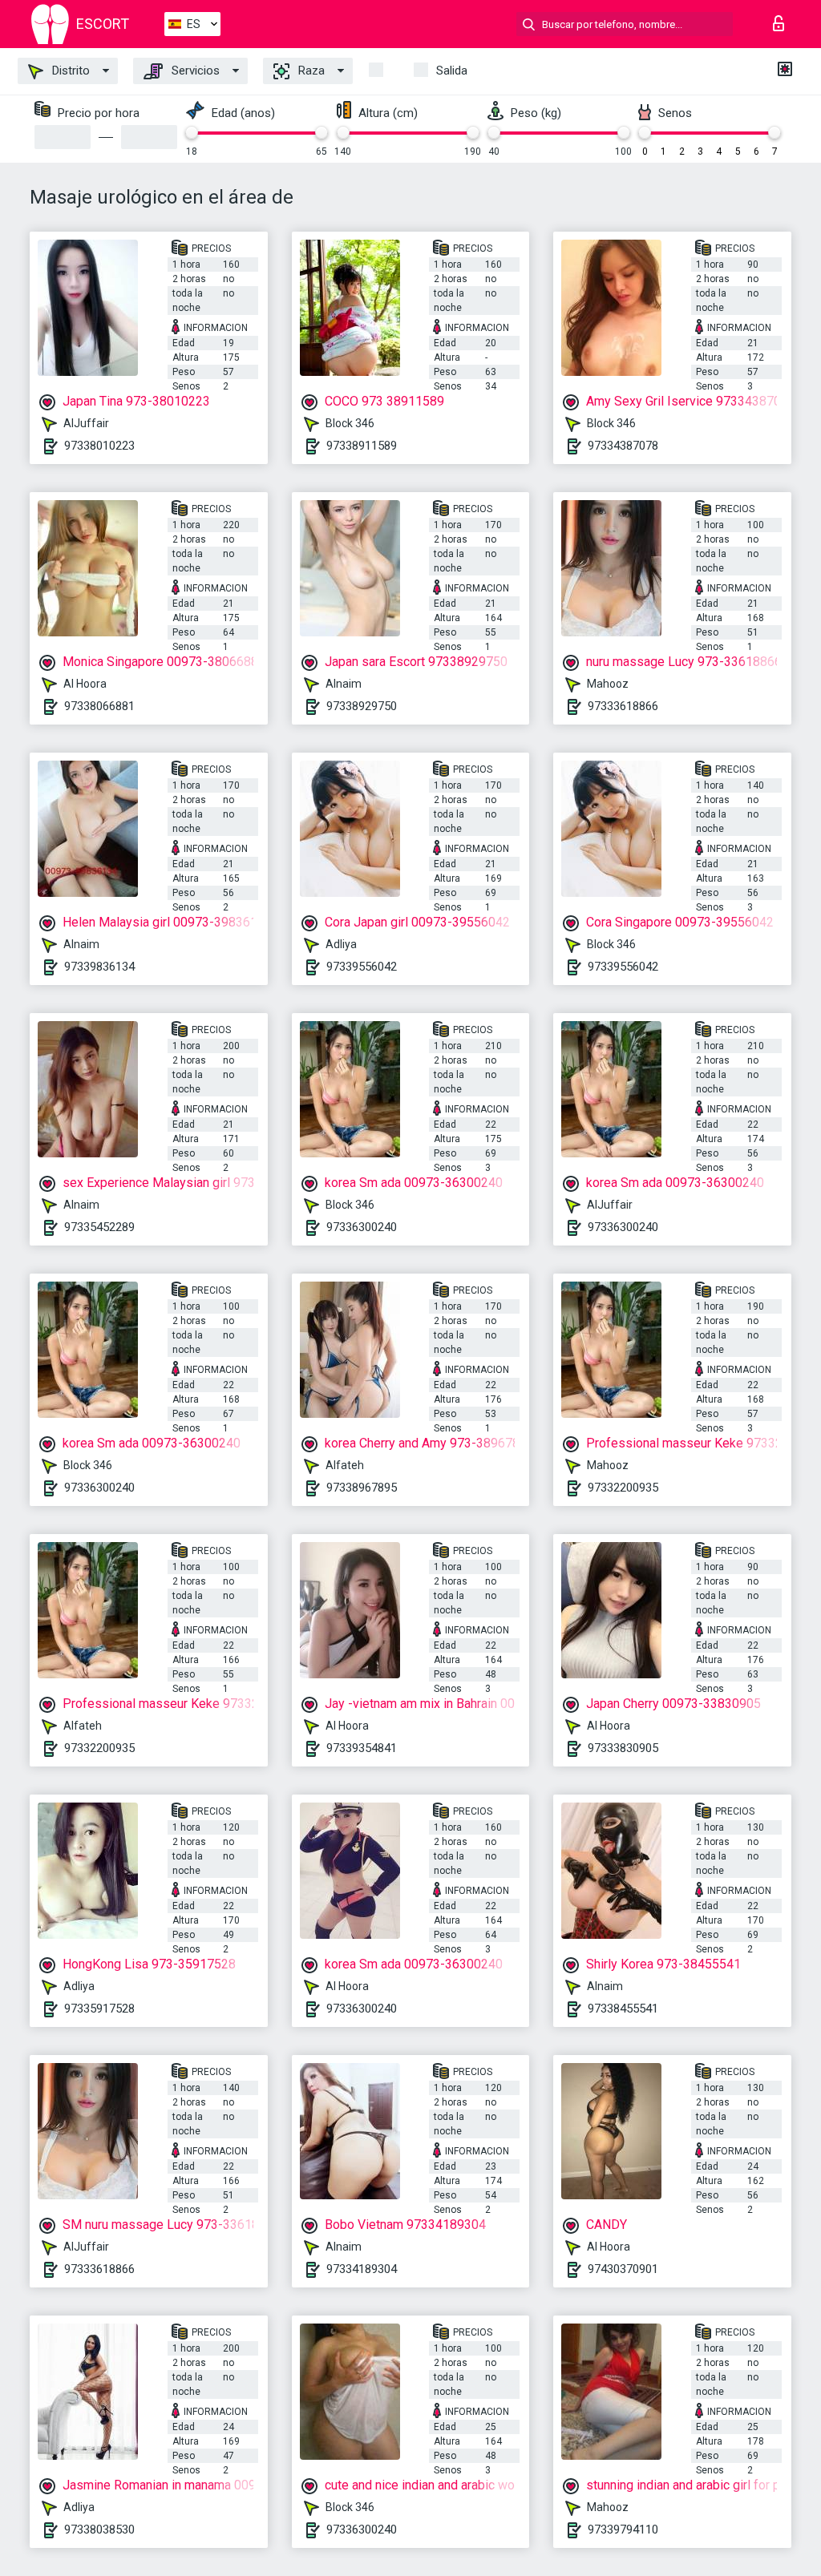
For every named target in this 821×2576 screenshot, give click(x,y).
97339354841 (362, 1748)
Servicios (194, 71)
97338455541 (623, 2009)
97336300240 (362, 1227)
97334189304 (362, 2269)
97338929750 (362, 706)
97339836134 (99, 967)
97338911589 (362, 446)
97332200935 (623, 1488)
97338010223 (99, 446)
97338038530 (99, 2530)
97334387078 (623, 446)
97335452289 (99, 1227)
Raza (310, 71)
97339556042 (362, 967)
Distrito (69, 71)
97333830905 (623, 1748)
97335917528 (99, 2009)
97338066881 (99, 706)
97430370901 (623, 2269)
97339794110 (623, 2530)
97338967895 (362, 1488)
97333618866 (623, 706)
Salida (452, 71)
